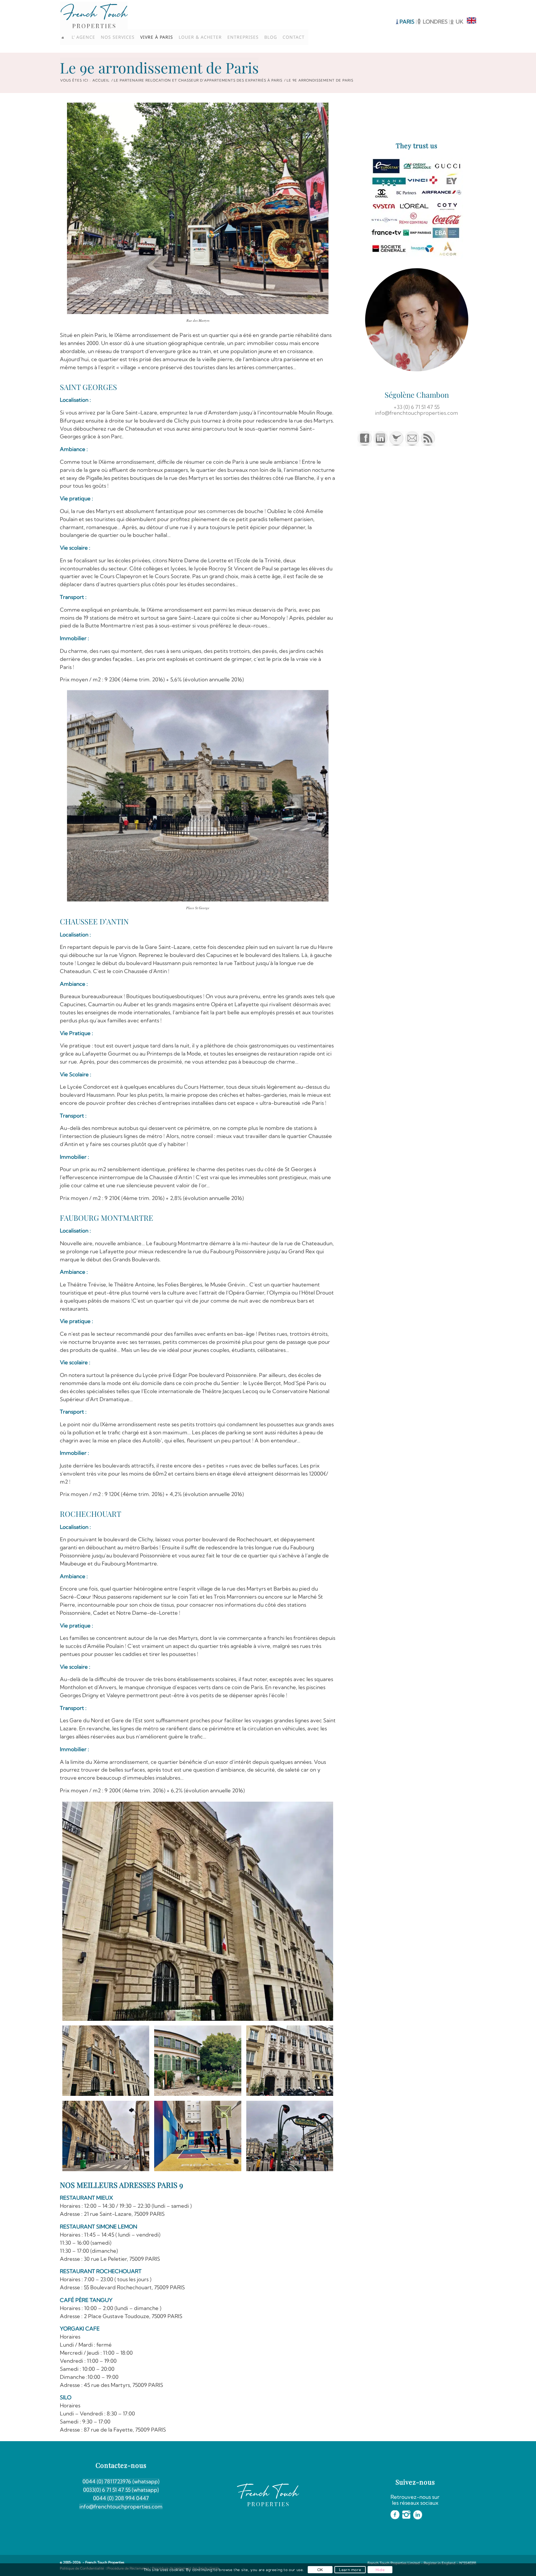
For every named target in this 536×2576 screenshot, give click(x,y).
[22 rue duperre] (198, 2136)
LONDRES (436, 22)
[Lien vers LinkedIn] (471, 5)
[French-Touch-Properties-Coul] (94, 15)
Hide (380, 2570)
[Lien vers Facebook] (453, 5)
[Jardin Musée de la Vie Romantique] (198, 2061)
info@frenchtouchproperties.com (121, 2506)
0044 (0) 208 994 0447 (121, 2498)
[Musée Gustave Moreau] (198, 1911)
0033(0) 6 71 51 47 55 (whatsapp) (121, 2490)
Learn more (350, 2570)
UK (459, 22)
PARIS (407, 22)
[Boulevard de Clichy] (290, 2136)
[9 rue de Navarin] (290, 2061)
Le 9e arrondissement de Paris (159, 67)
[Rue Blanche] (106, 2136)
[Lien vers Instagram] (462, 5)
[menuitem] (65, 37)
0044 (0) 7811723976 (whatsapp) (121, 2481)
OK (320, 2570)
